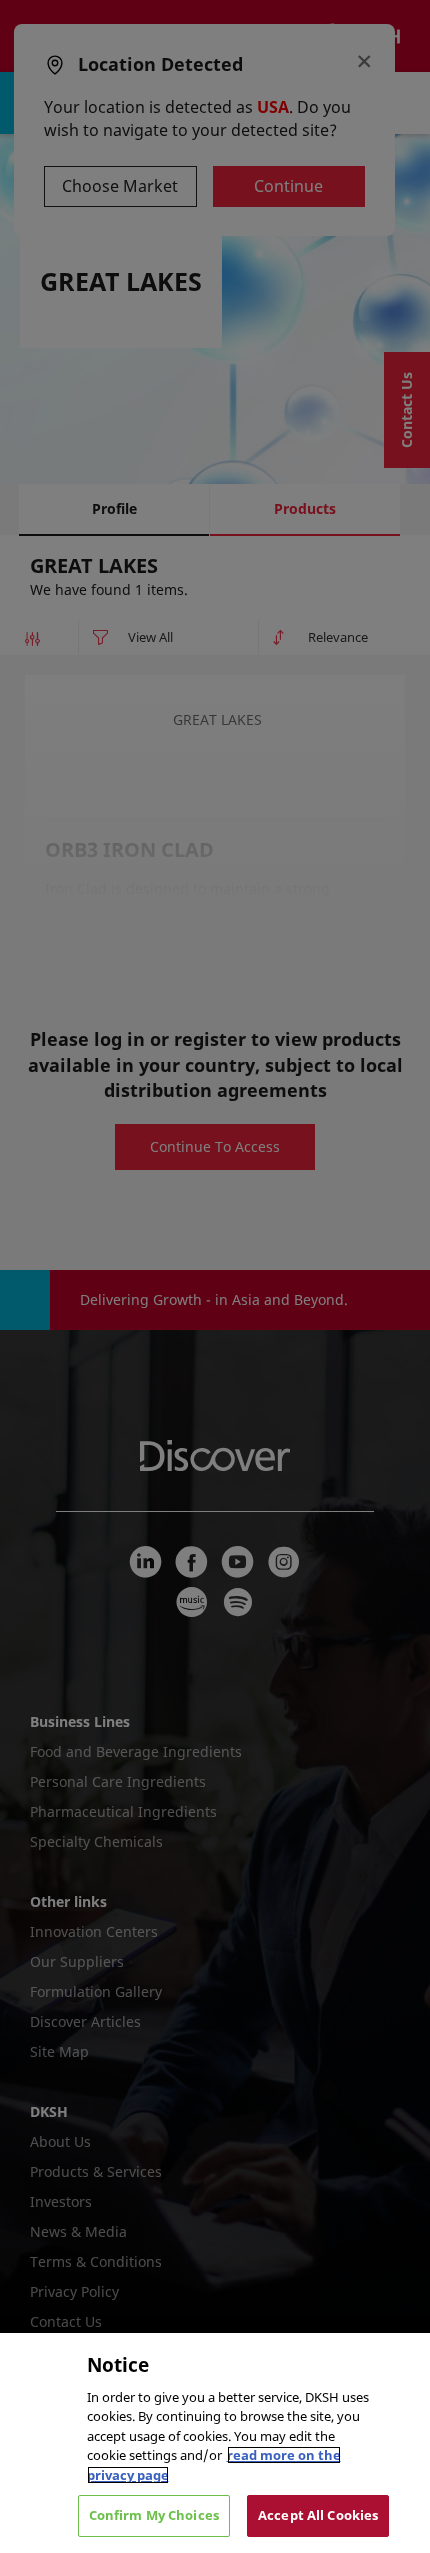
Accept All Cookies (318, 2515)
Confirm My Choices (154, 2515)
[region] (215, 2443)
